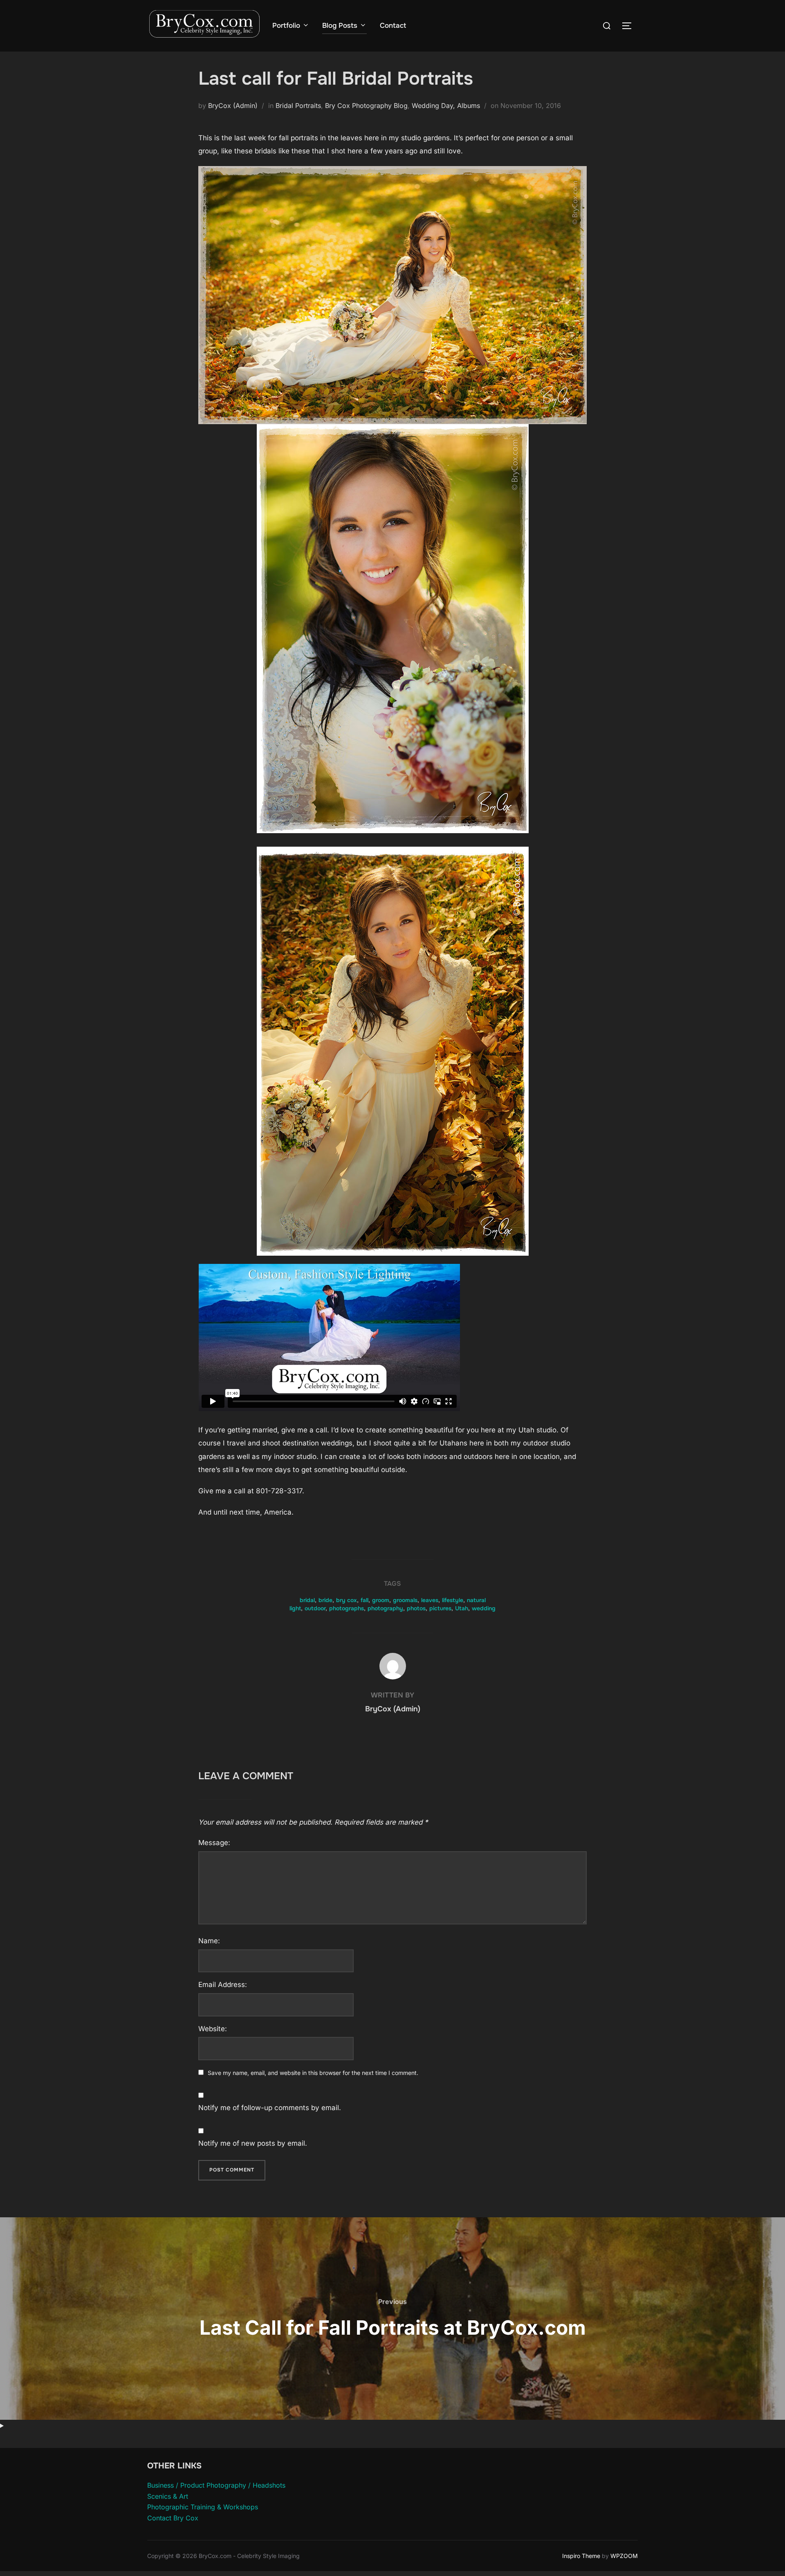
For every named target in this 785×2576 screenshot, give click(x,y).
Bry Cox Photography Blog (366, 106)
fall (364, 1600)
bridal (307, 1600)
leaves (430, 1600)
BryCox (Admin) (233, 106)
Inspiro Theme (581, 2556)
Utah (462, 1608)
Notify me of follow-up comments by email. (270, 2108)
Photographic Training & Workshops (203, 2507)
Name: (209, 1941)
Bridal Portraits (298, 106)
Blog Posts (340, 26)
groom (381, 1600)
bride (325, 1600)
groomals (405, 1600)
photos (416, 1608)
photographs (347, 1608)
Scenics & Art (168, 2496)
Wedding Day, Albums (446, 106)
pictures (440, 1608)
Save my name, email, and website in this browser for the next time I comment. (313, 2073)
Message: (214, 1843)
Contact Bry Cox (173, 2518)
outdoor (315, 1608)
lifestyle (453, 1600)
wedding (484, 1608)
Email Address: (223, 1985)
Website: (213, 2029)
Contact (393, 26)
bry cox (347, 1600)
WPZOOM (624, 2556)
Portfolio (286, 26)
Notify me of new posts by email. (253, 2143)
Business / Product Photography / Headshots (216, 2485)
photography (385, 1608)
